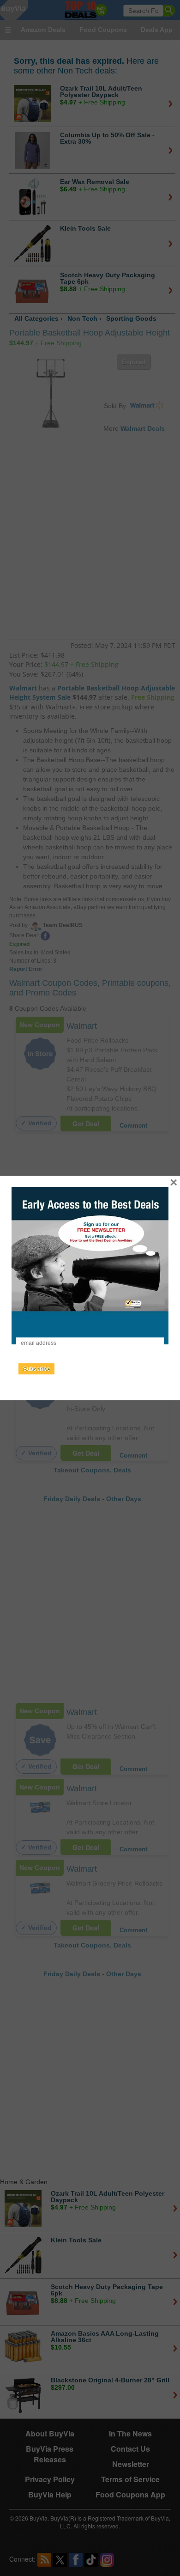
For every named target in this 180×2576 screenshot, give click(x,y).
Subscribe (36, 1369)
